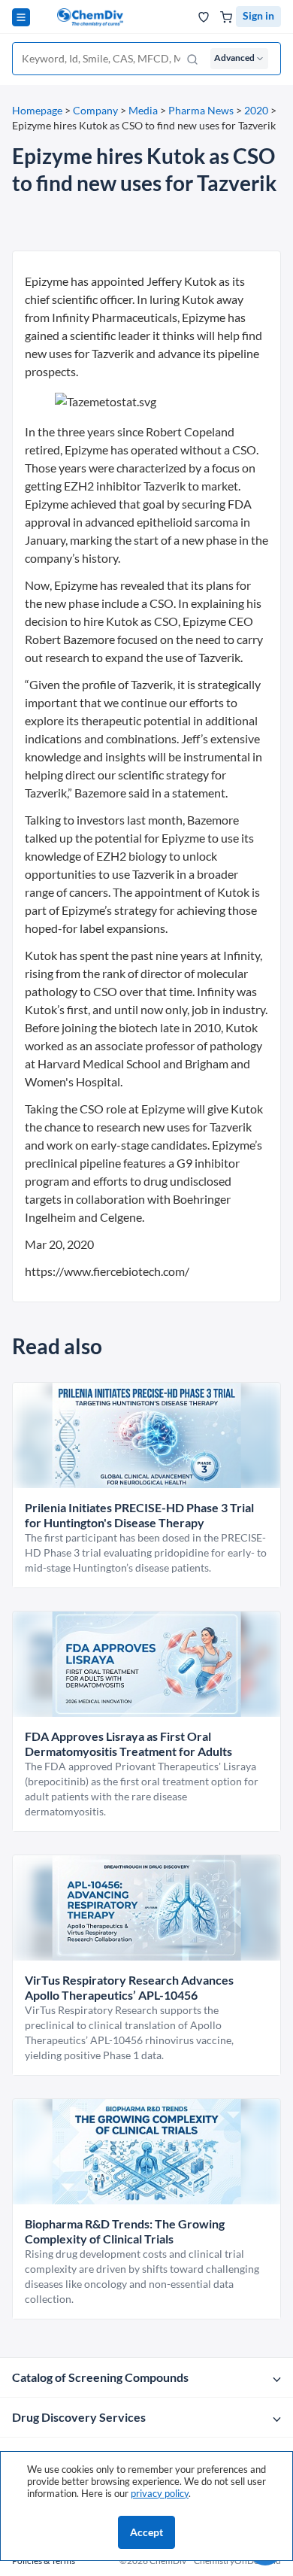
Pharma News (201, 110)
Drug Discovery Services (79, 2417)
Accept (146, 2532)
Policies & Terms (44, 2561)
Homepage (37, 110)
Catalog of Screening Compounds (100, 2377)
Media (143, 110)
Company (95, 110)
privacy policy (160, 2493)
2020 (256, 110)
